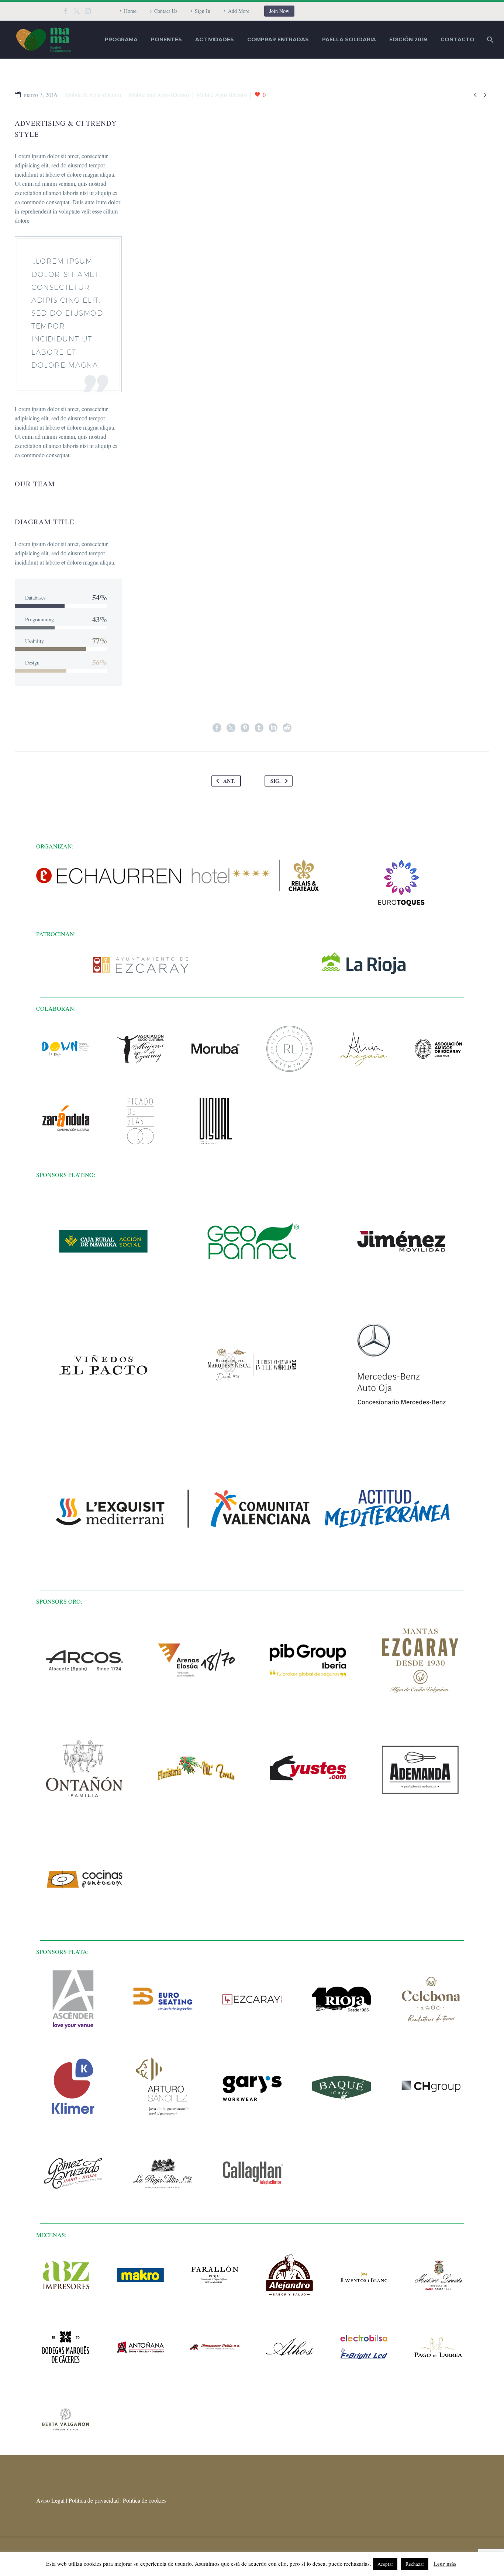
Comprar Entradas (278, 39)
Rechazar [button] (415, 2564)
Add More (239, 11)
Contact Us (166, 11)
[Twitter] (77, 11)
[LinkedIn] (273, 728)
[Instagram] (88, 11)
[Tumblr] (259, 728)
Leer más (445, 2563)
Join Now (279, 11)
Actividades (215, 39)
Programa (121, 39)
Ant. (229, 781)
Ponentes (166, 39)
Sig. (276, 781)
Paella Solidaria (349, 39)
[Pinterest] (245, 728)
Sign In (203, 11)
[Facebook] (66, 11)
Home (130, 11)
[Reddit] (287, 728)
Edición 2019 (408, 39)
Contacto (458, 39)
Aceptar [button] (385, 2564)
